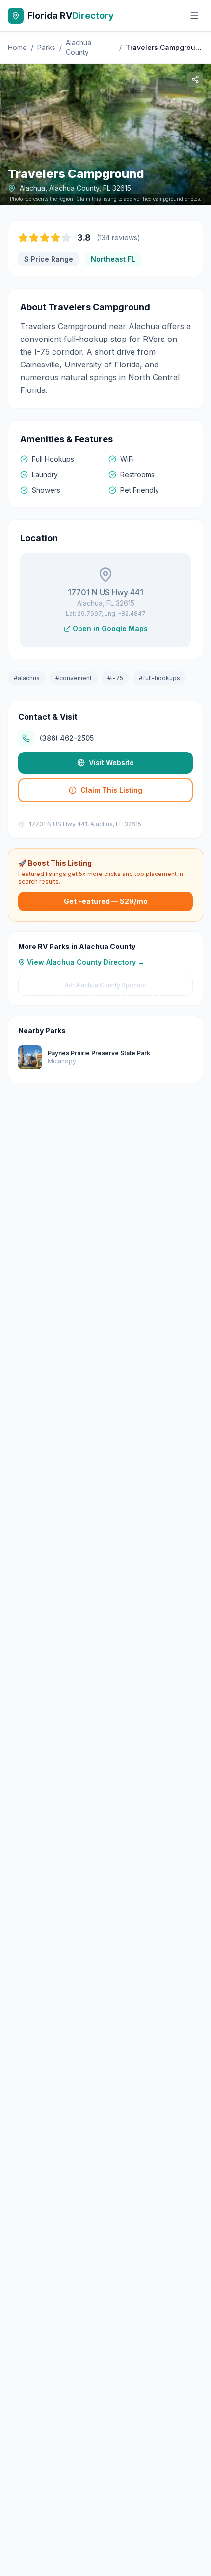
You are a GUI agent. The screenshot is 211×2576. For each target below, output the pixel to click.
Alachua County (79, 47)
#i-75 (115, 678)
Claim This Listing (111, 790)
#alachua (27, 678)
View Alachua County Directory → (86, 962)
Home (17, 47)
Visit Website (111, 763)
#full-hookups (159, 678)
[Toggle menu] (194, 16)
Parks (46, 47)
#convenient (74, 678)
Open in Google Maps (110, 628)
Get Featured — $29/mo (106, 901)
